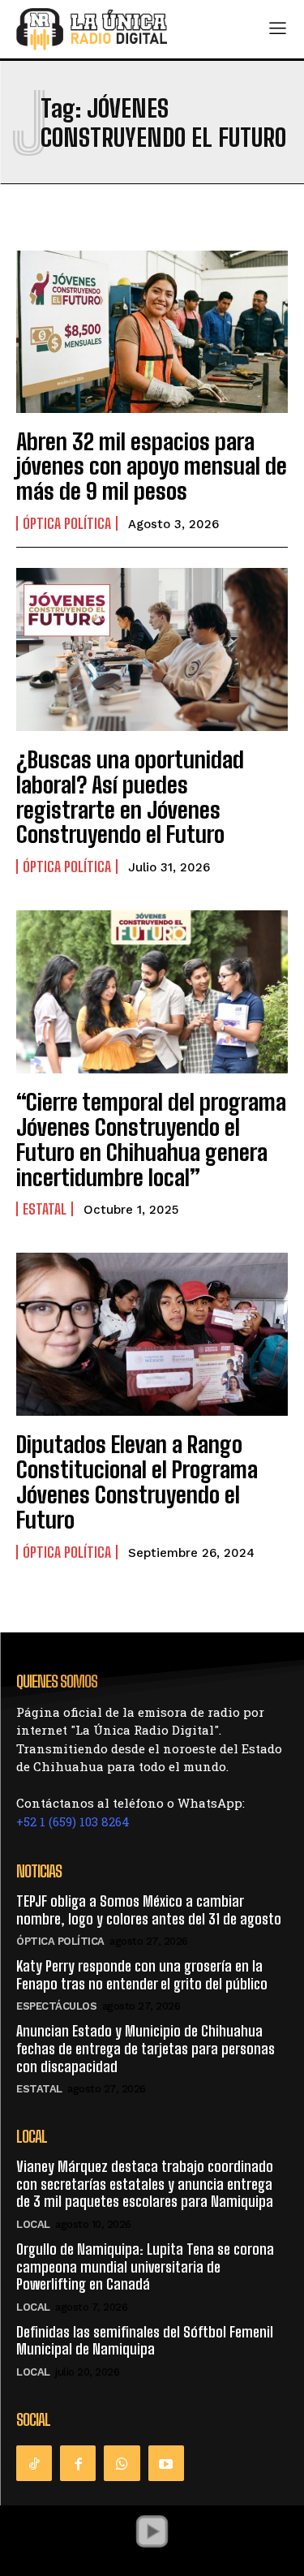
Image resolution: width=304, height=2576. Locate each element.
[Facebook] (78, 2463)
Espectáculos (56, 2006)
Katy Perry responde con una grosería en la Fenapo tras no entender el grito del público (142, 1975)
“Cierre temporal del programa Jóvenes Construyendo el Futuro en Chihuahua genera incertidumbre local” (151, 1139)
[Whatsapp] (122, 2463)
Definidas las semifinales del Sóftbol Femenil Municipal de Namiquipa (145, 2341)
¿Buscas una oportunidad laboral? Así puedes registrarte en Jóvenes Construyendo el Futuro (130, 797)
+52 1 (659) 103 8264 (73, 1821)
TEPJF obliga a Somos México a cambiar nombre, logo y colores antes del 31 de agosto (149, 1910)
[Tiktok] (34, 2463)
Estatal (45, 1209)
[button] (152, 2531)
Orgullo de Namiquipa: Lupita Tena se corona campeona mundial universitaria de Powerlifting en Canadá (145, 2266)
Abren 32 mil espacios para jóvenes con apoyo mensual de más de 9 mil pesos (152, 467)
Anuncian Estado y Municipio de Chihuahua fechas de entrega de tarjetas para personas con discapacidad (146, 2048)
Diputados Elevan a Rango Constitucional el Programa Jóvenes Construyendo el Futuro (137, 1482)
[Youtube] (166, 2463)
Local (33, 2224)
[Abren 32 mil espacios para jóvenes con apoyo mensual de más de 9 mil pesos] (152, 331)
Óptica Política (67, 523)
